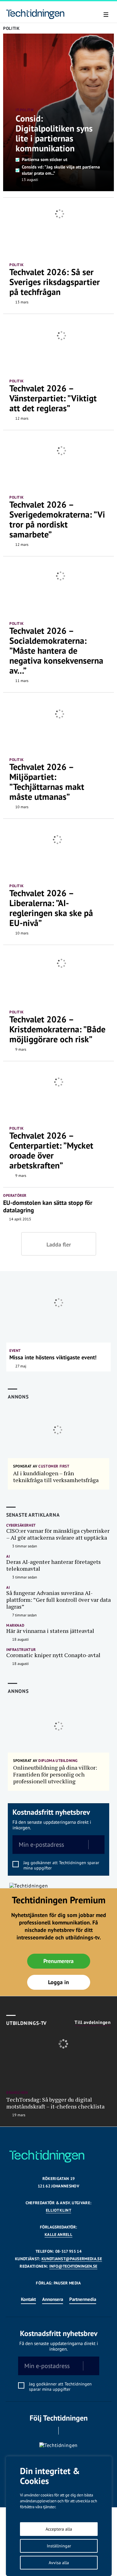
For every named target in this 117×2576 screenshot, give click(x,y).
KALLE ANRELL (58, 2235)
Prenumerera (58, 1961)
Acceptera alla (59, 2529)
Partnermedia (83, 2299)
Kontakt (28, 2299)
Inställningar (59, 2546)
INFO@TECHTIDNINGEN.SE (73, 2266)
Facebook (50, 2431)
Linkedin (67, 2431)
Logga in (58, 1982)
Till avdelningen (93, 2022)
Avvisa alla (59, 2563)
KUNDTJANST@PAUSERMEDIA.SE (72, 2259)
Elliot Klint (58, 2210)
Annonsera (53, 2299)
